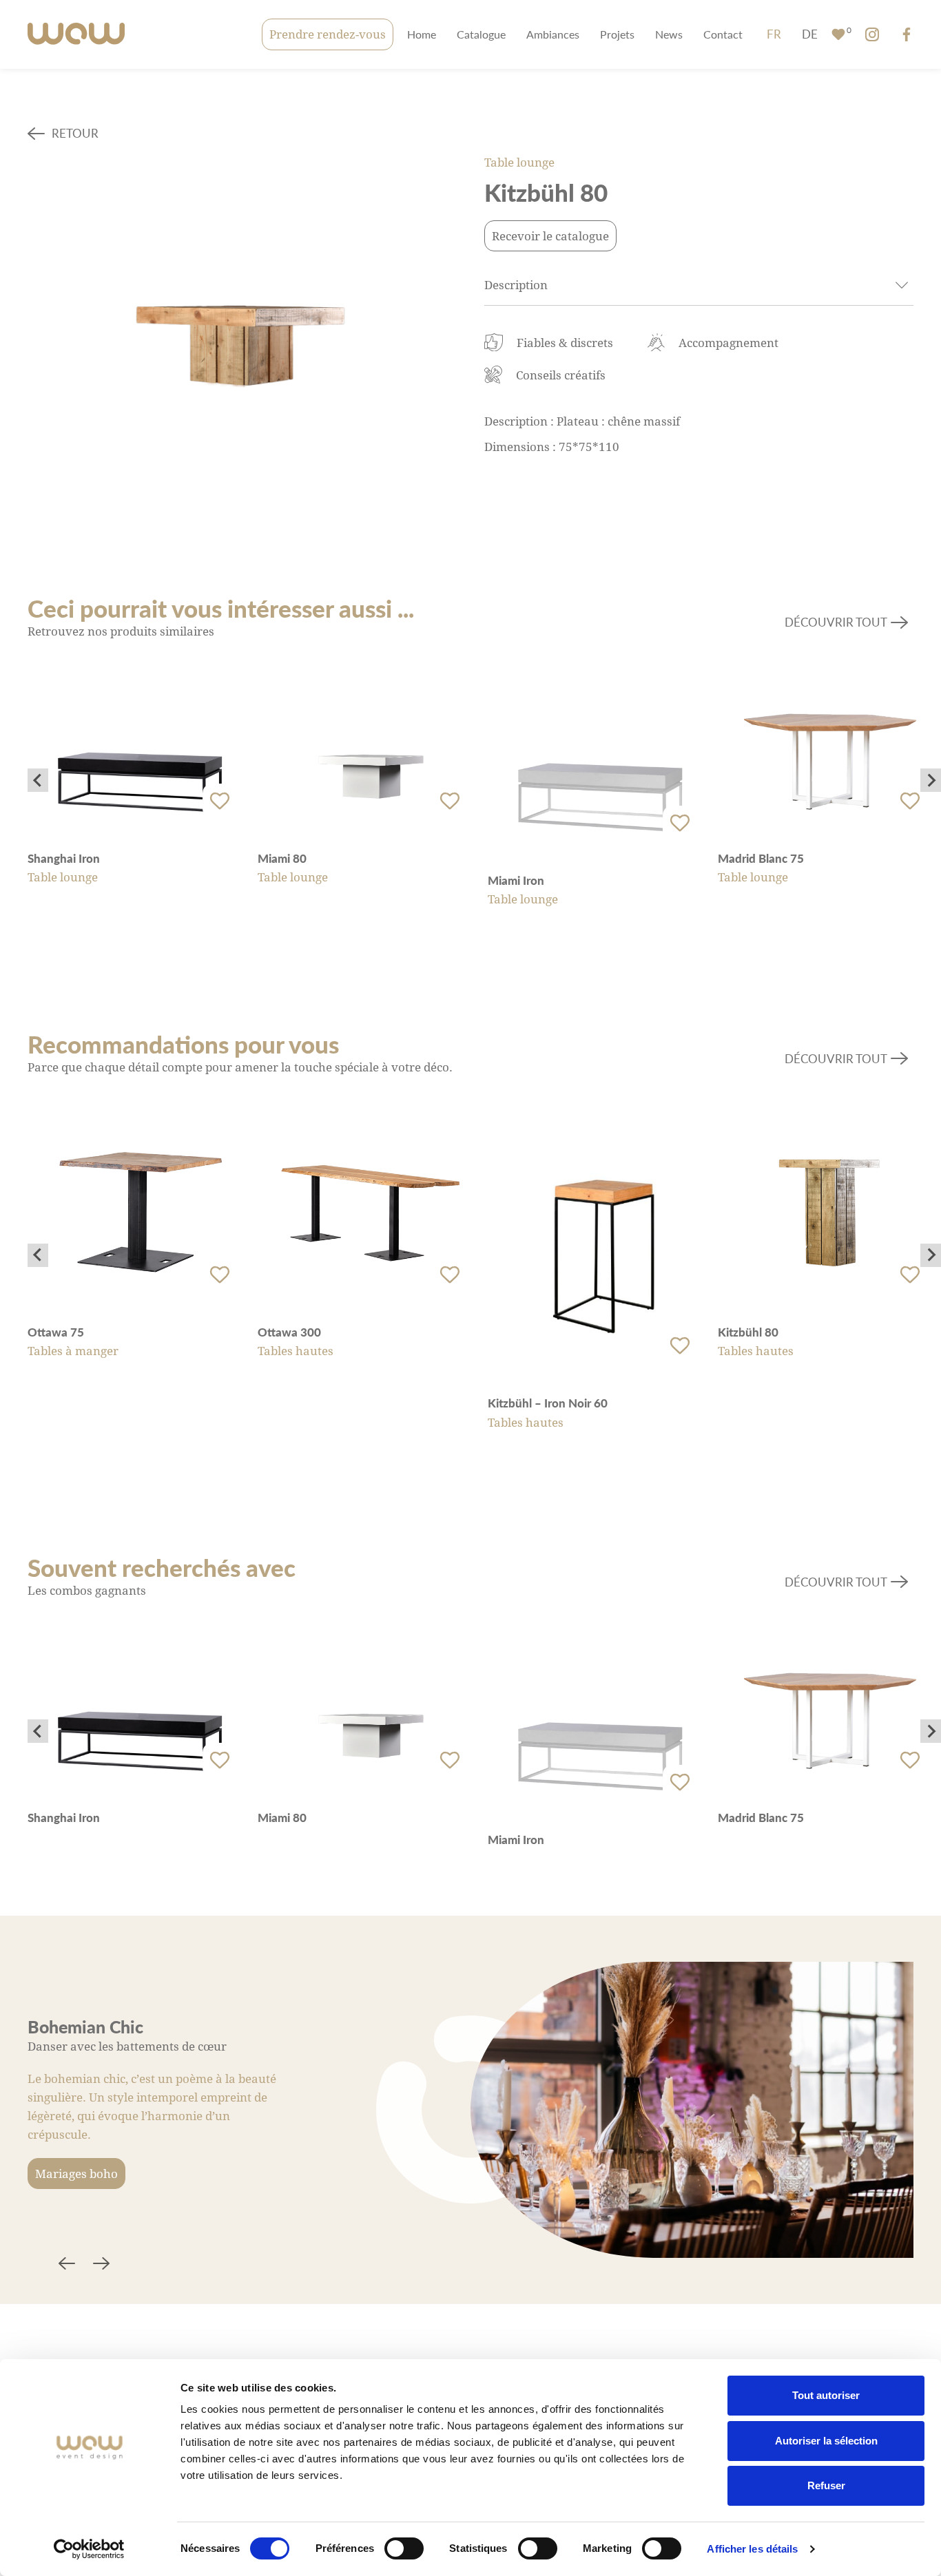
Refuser (826, 2485)
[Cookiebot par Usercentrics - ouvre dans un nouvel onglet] (89, 2549)
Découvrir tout (836, 622)
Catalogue (481, 34)
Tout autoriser (826, 2395)
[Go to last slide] (38, 780)
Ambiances (553, 34)
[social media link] (872, 34)
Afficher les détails (752, 2549)
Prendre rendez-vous (328, 34)
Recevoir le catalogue (550, 236)
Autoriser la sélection (826, 2441)
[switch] (404, 2548)
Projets (617, 34)
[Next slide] (931, 780)
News (669, 34)
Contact (723, 34)
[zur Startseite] (76, 35)
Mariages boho (76, 2174)
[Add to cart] (220, 801)
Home (422, 34)
